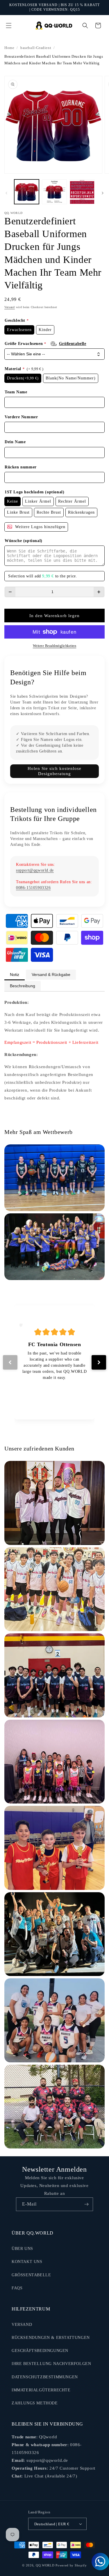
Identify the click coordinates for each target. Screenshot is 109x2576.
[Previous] (10, 1362)
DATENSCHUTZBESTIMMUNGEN (45, 2377)
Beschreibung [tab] (23, 986)
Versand (10, 307)
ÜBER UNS (22, 2249)
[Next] (99, 1362)
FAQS (17, 2288)
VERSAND (22, 2325)
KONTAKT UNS (27, 2262)
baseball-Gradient (36, 48)
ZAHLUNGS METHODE (35, 2403)
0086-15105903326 (33, 888)
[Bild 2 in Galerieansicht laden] (54, 192)
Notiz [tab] (15, 975)
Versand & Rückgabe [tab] (51, 975)
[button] (9, 26)
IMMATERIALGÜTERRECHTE (41, 2390)
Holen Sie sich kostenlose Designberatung (54, 771)
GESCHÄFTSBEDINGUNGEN (40, 2351)
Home (9, 48)
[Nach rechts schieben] (103, 193)
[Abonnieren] (86, 2204)
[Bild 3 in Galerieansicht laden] (82, 192)
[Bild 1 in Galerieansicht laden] (27, 192)
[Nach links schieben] (6, 193)
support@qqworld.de (35, 870)
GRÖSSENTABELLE (31, 2275)
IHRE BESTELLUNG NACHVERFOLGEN (51, 2364)
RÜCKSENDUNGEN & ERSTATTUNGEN (51, 2338)
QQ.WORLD (45, 2565)
